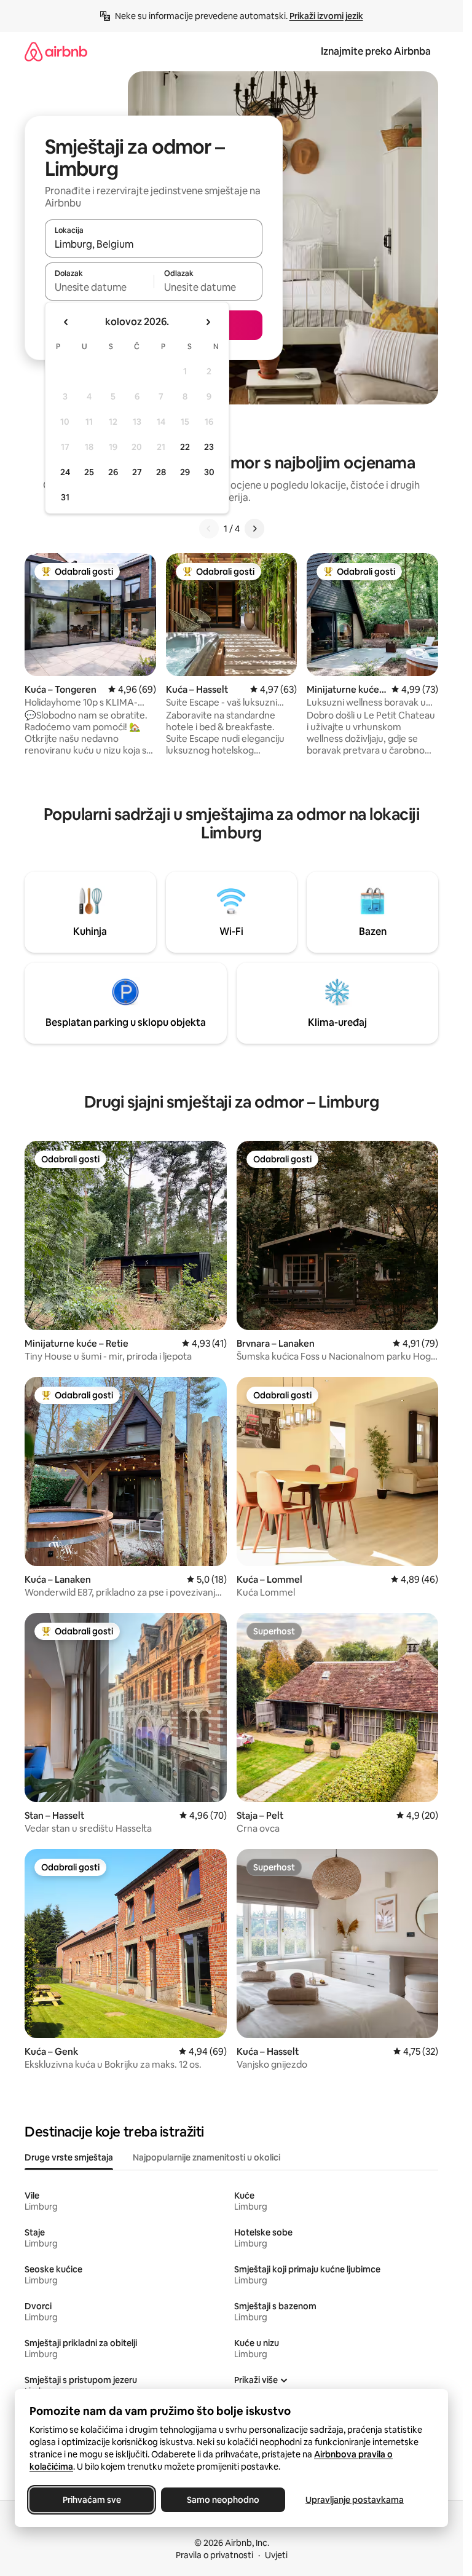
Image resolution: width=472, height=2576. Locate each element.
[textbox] (99, 287)
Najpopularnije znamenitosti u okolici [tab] (206, 2157)
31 (65, 497)
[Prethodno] (209, 529)
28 (161, 472)
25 (89, 472)
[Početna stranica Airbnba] (56, 51)
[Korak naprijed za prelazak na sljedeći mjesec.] (208, 322)
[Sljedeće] (254, 529)
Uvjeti (276, 2555)
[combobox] (154, 244)
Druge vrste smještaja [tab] (69, 2157)
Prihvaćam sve (92, 2500)
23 (209, 447)
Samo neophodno (223, 2500)
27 (137, 472)
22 (185, 447)
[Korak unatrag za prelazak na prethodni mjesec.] (66, 322)
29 (185, 472)
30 (209, 472)
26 (113, 472)
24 (65, 472)
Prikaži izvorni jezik (326, 16)
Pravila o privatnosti (214, 2555)
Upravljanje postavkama (355, 2500)
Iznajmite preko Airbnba (376, 51)
